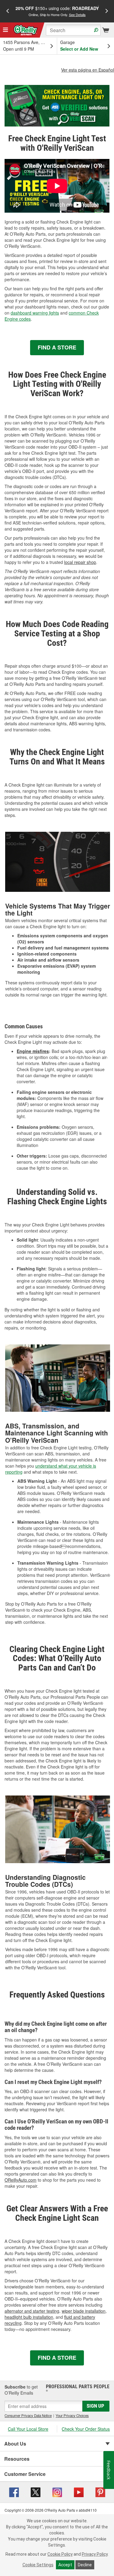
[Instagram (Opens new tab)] (57, 2492)
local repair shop (80, 562)
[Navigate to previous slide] (8, 11)
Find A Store (57, 347)
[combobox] (73, 30)
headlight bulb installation (29, 2317)
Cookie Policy (60, 2554)
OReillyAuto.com (21, 2180)
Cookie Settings (38, 2565)
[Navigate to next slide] (107, 11)
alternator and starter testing (32, 2311)
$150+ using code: (57, 11)
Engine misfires (33, 1051)
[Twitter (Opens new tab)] (36, 2492)
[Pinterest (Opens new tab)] (100, 2492)
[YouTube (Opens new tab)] (79, 2492)
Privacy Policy (95, 2554)
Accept (65, 2565)
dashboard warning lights (35, 313)
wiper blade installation (84, 2311)
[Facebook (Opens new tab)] (14, 2492)
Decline (85, 2565)
